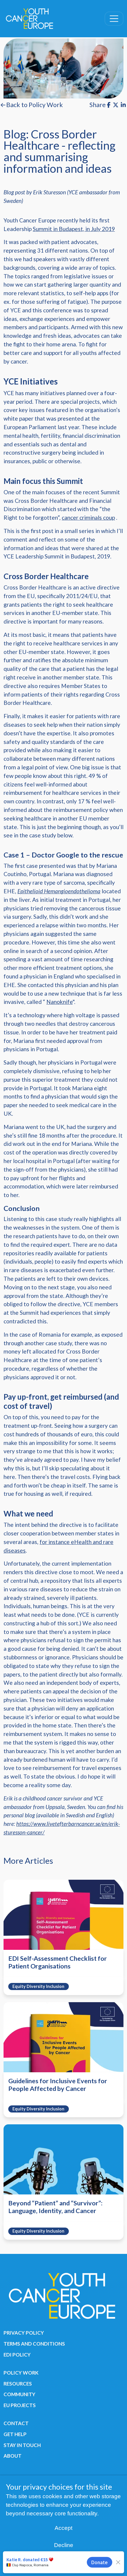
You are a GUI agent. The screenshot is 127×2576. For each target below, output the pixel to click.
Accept (63, 2528)
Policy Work (21, 2373)
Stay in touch (22, 2445)
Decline (64, 2545)
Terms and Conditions (34, 2344)
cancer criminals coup (88, 517)
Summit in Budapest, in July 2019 (74, 229)
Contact (16, 2423)
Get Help (15, 2434)
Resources (18, 2384)
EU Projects (20, 2405)
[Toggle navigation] (114, 19)
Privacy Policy (24, 2333)
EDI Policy (17, 2355)
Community (19, 2394)
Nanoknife (60, 1002)
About (13, 2456)
